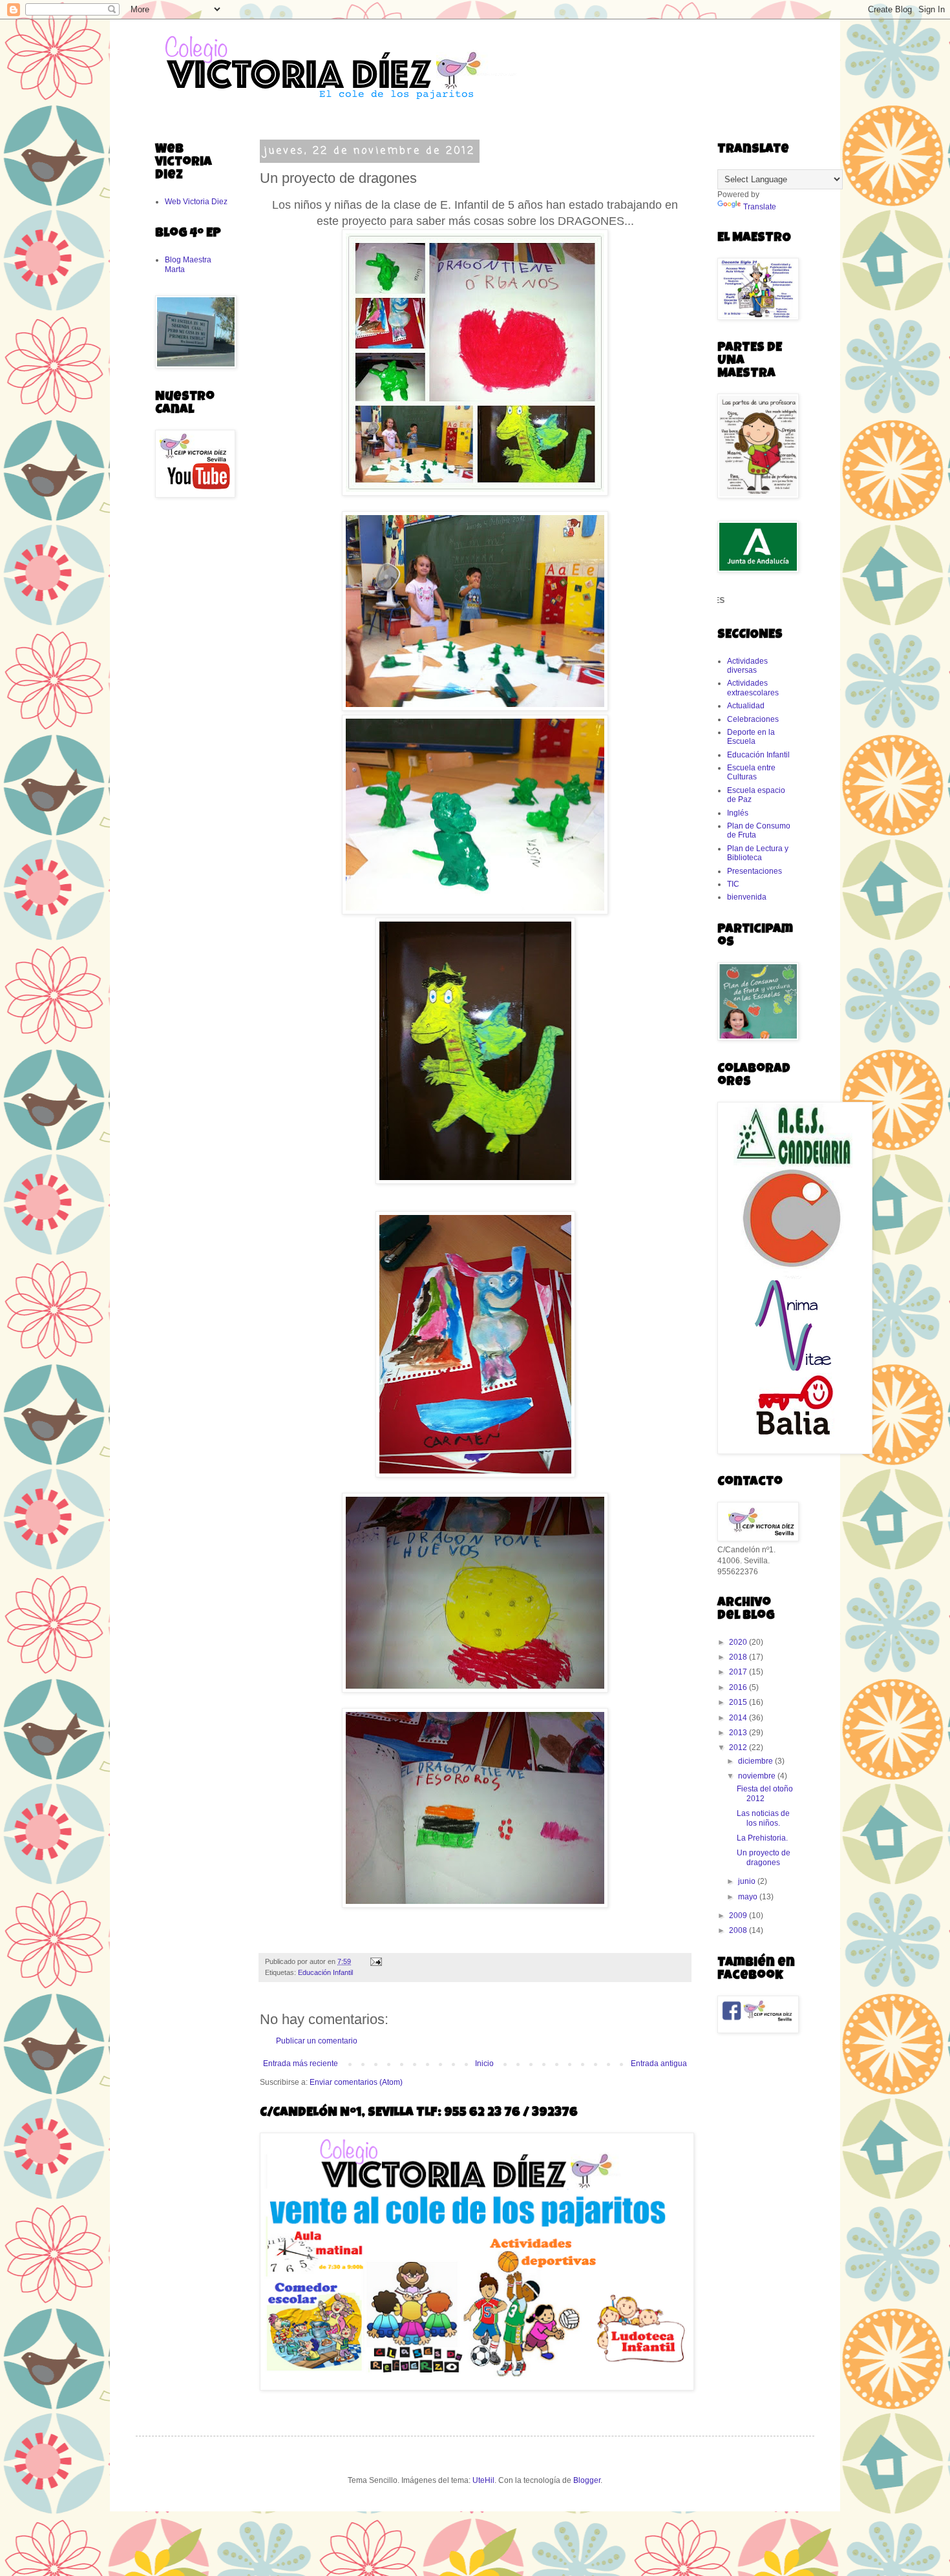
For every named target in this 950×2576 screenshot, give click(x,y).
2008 (739, 1930)
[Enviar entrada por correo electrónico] (375, 1961)
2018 (739, 1657)
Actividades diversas (747, 666)
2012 (739, 1747)
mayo (749, 1897)
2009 (739, 1916)
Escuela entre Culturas (751, 772)
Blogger (587, 2480)
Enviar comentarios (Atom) (356, 2082)
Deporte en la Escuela (751, 737)
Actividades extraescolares (753, 688)
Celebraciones (753, 719)
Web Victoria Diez (196, 202)
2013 (739, 1733)
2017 (739, 1672)
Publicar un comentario (317, 2041)
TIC (733, 884)
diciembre (756, 1761)
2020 (739, 1642)
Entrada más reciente (301, 2064)
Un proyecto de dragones (764, 1857)
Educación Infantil (325, 1972)
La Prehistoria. (762, 1838)
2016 (739, 1687)
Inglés (738, 813)
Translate (760, 207)
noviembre (758, 1776)
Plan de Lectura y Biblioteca (758, 853)
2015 (739, 1702)
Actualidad (746, 706)
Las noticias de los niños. (763, 1818)
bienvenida (747, 897)
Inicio (484, 2064)
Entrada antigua (659, 2064)
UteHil (483, 2480)
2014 (739, 1718)
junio (748, 1881)
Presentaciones (755, 871)
